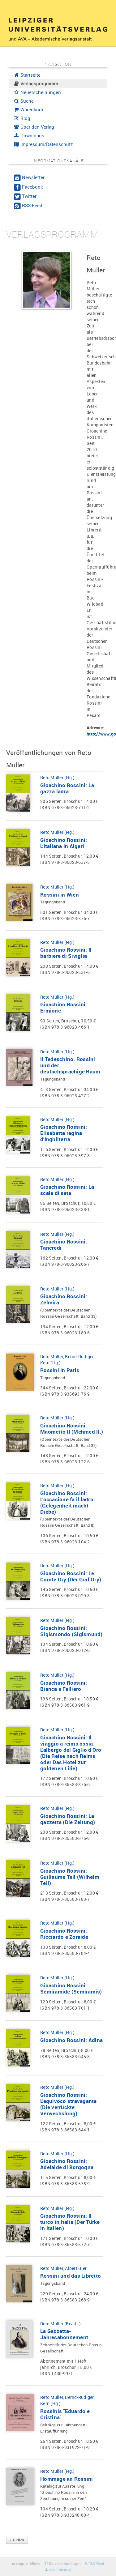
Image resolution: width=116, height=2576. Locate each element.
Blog (25, 118)
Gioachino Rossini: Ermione (64, 1007)
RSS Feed (96, 2563)
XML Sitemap (60, 2570)
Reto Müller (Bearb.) (60, 2324)
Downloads (32, 135)
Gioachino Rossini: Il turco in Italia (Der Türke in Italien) (70, 2222)
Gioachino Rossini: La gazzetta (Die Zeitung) (68, 1819)
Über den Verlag (37, 127)
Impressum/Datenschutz (46, 144)
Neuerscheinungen (40, 92)
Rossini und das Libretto (71, 2276)
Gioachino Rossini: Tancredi (64, 1245)
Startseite (30, 75)
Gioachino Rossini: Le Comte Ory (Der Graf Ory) (71, 1576)
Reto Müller (52, 1356)
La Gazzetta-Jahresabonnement (64, 2334)
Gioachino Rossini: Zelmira (64, 1299)
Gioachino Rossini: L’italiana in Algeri (64, 843)
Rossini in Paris (60, 1370)
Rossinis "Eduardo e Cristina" (65, 2414)
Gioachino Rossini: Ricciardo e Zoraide (64, 1934)
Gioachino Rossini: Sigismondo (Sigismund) (71, 1631)
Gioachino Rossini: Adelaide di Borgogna (67, 2164)
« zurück (17, 2540)
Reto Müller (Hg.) (57, 777)
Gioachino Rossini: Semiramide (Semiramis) (71, 1988)
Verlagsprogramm (39, 83)
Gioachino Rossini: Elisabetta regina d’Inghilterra (64, 1133)
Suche (26, 101)
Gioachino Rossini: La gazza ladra (67, 788)
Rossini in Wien (60, 895)
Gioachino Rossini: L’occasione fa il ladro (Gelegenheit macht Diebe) (67, 1502)
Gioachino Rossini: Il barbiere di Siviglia (66, 953)
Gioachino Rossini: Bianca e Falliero (64, 1686)
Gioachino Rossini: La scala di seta (67, 1190)
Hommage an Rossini (67, 2479)
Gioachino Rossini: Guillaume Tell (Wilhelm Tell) (70, 1877)
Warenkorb (31, 109)
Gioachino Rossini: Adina (71, 2040)
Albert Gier (76, 2268)
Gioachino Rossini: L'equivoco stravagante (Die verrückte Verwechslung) (69, 2104)
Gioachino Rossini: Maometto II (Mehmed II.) (72, 1429)
